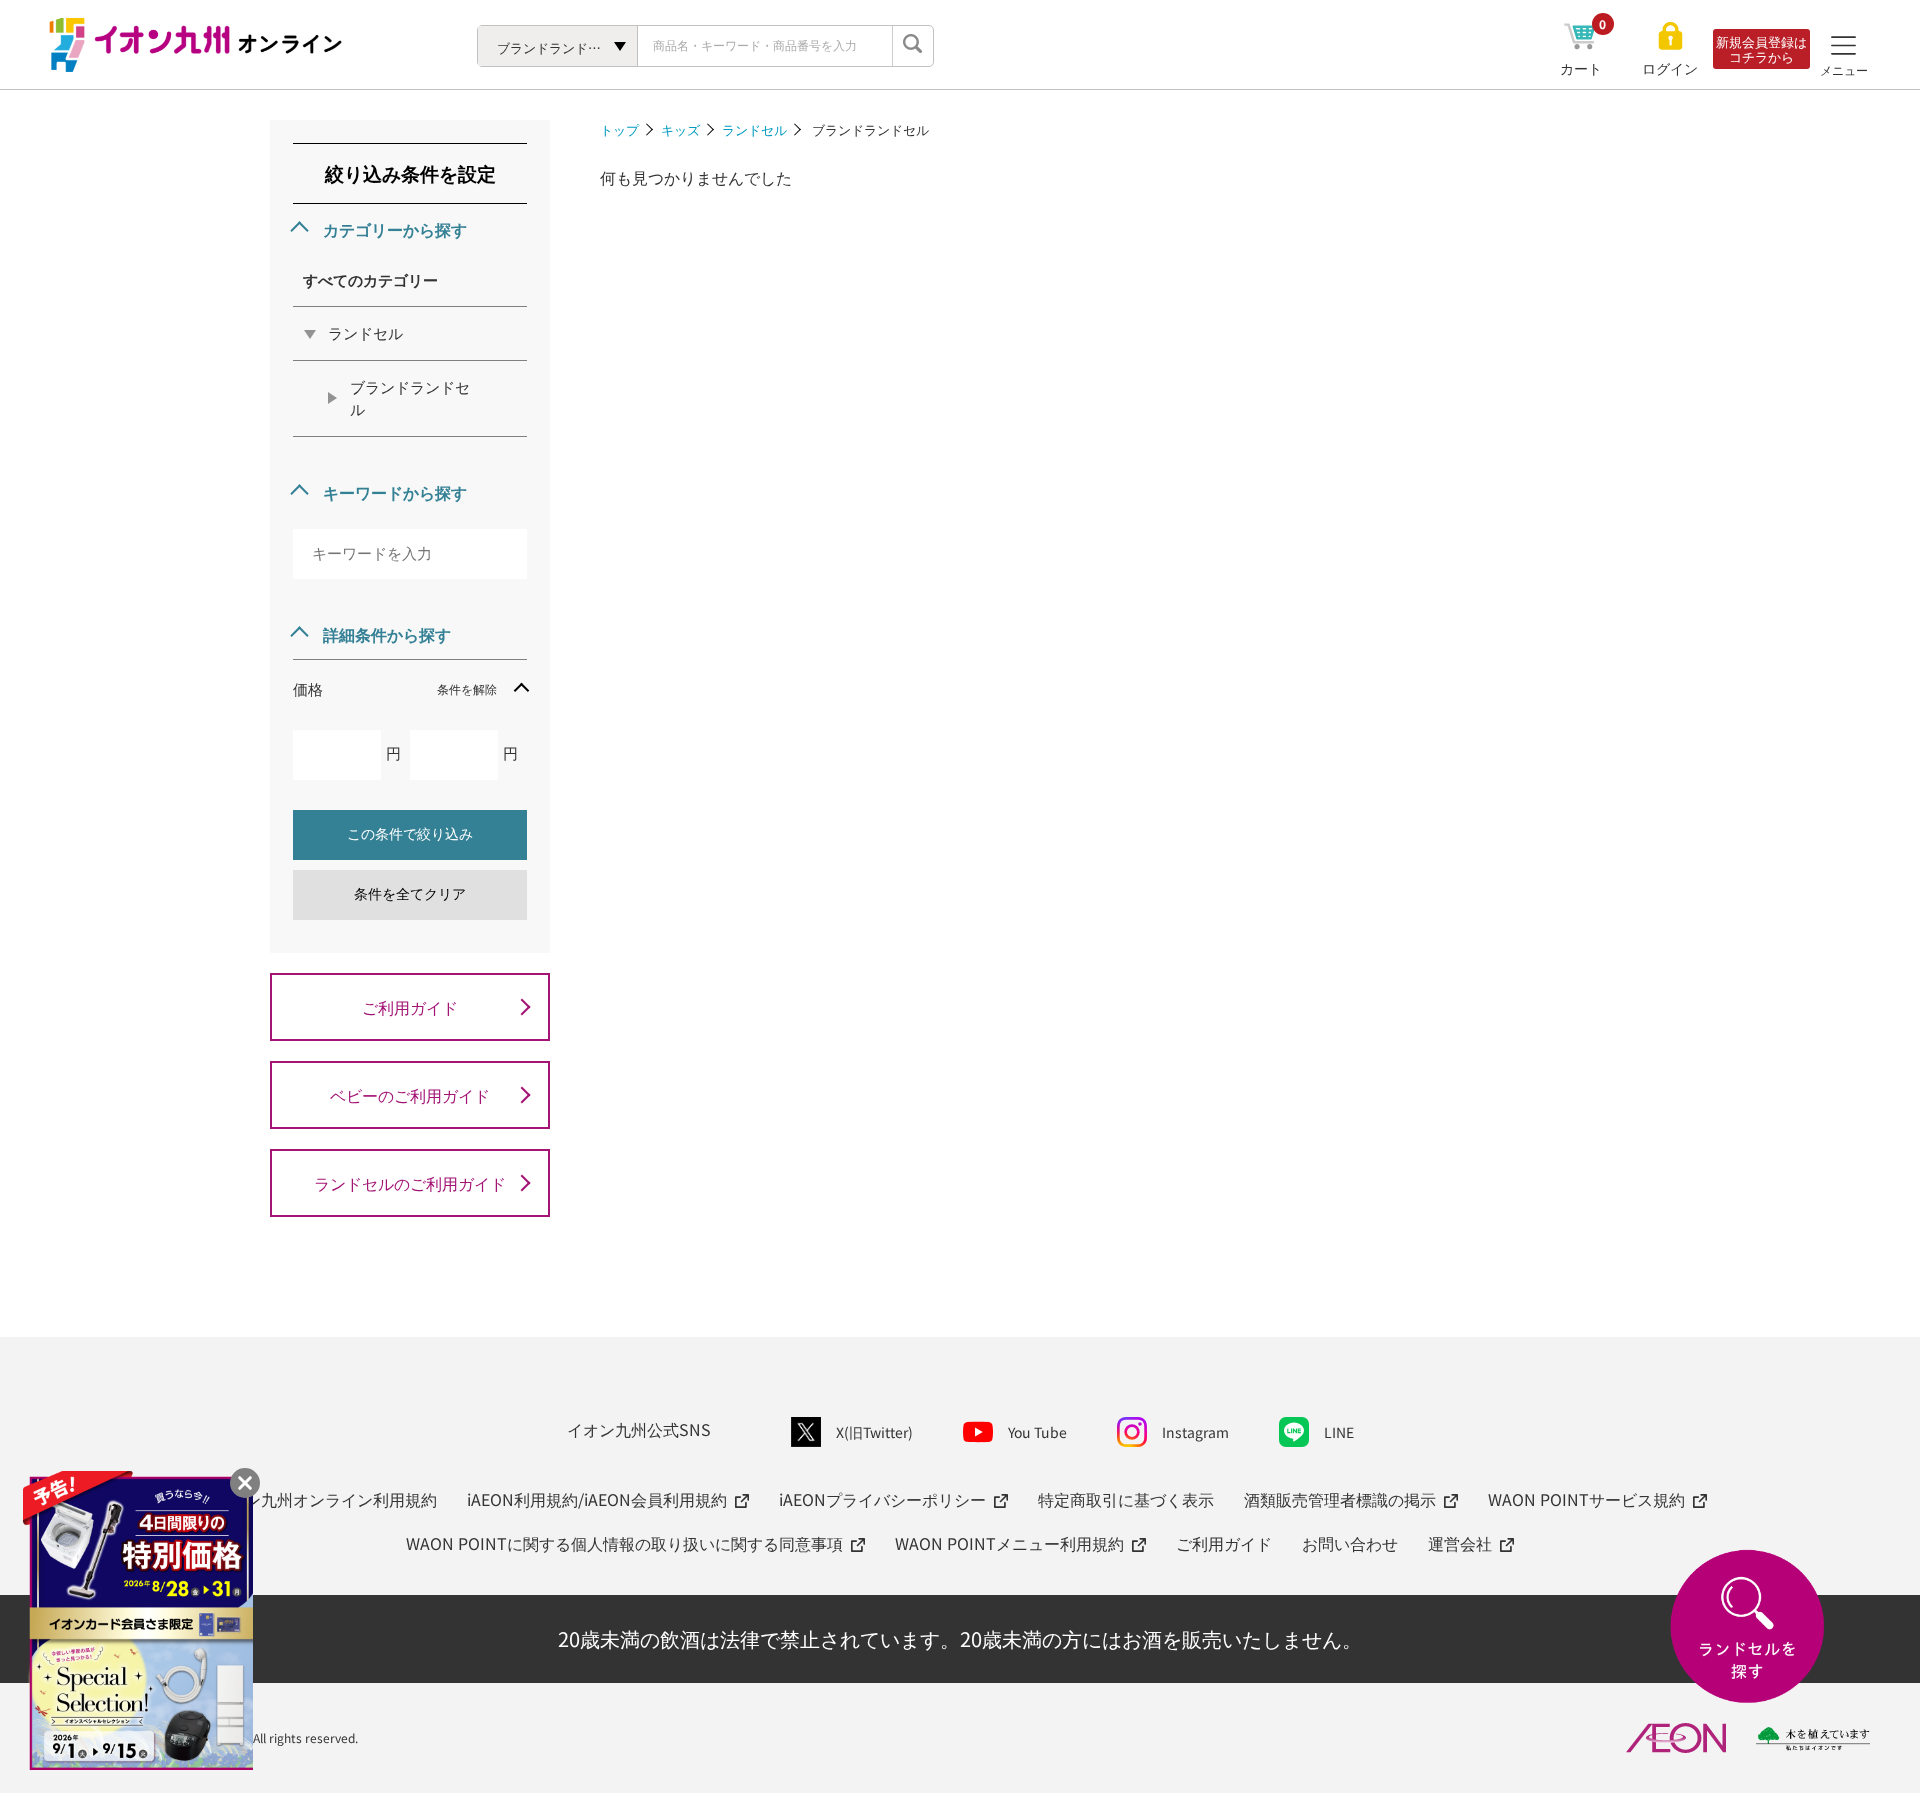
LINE (1339, 1432)
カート (1583, 68)
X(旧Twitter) (874, 1432)
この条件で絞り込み (410, 834)
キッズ (680, 129)
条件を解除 (467, 688)
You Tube (1037, 1432)
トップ (619, 129)
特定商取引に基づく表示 (1126, 1499)
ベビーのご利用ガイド (410, 1095)
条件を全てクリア (410, 894)
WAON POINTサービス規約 (1586, 1499)
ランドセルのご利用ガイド (410, 1183)
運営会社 (1460, 1543)
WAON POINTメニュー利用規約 (1009, 1543)
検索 (913, 46)
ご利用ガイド (410, 1007)
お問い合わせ (1350, 1543)
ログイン (1670, 68)
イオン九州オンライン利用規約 (325, 1499)
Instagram (1195, 1432)
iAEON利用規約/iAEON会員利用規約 (597, 1499)
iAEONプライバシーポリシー (882, 1499)
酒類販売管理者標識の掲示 (1340, 1499)
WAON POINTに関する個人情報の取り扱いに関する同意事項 (624, 1543)
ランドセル (754, 129)
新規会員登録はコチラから (1761, 49)
